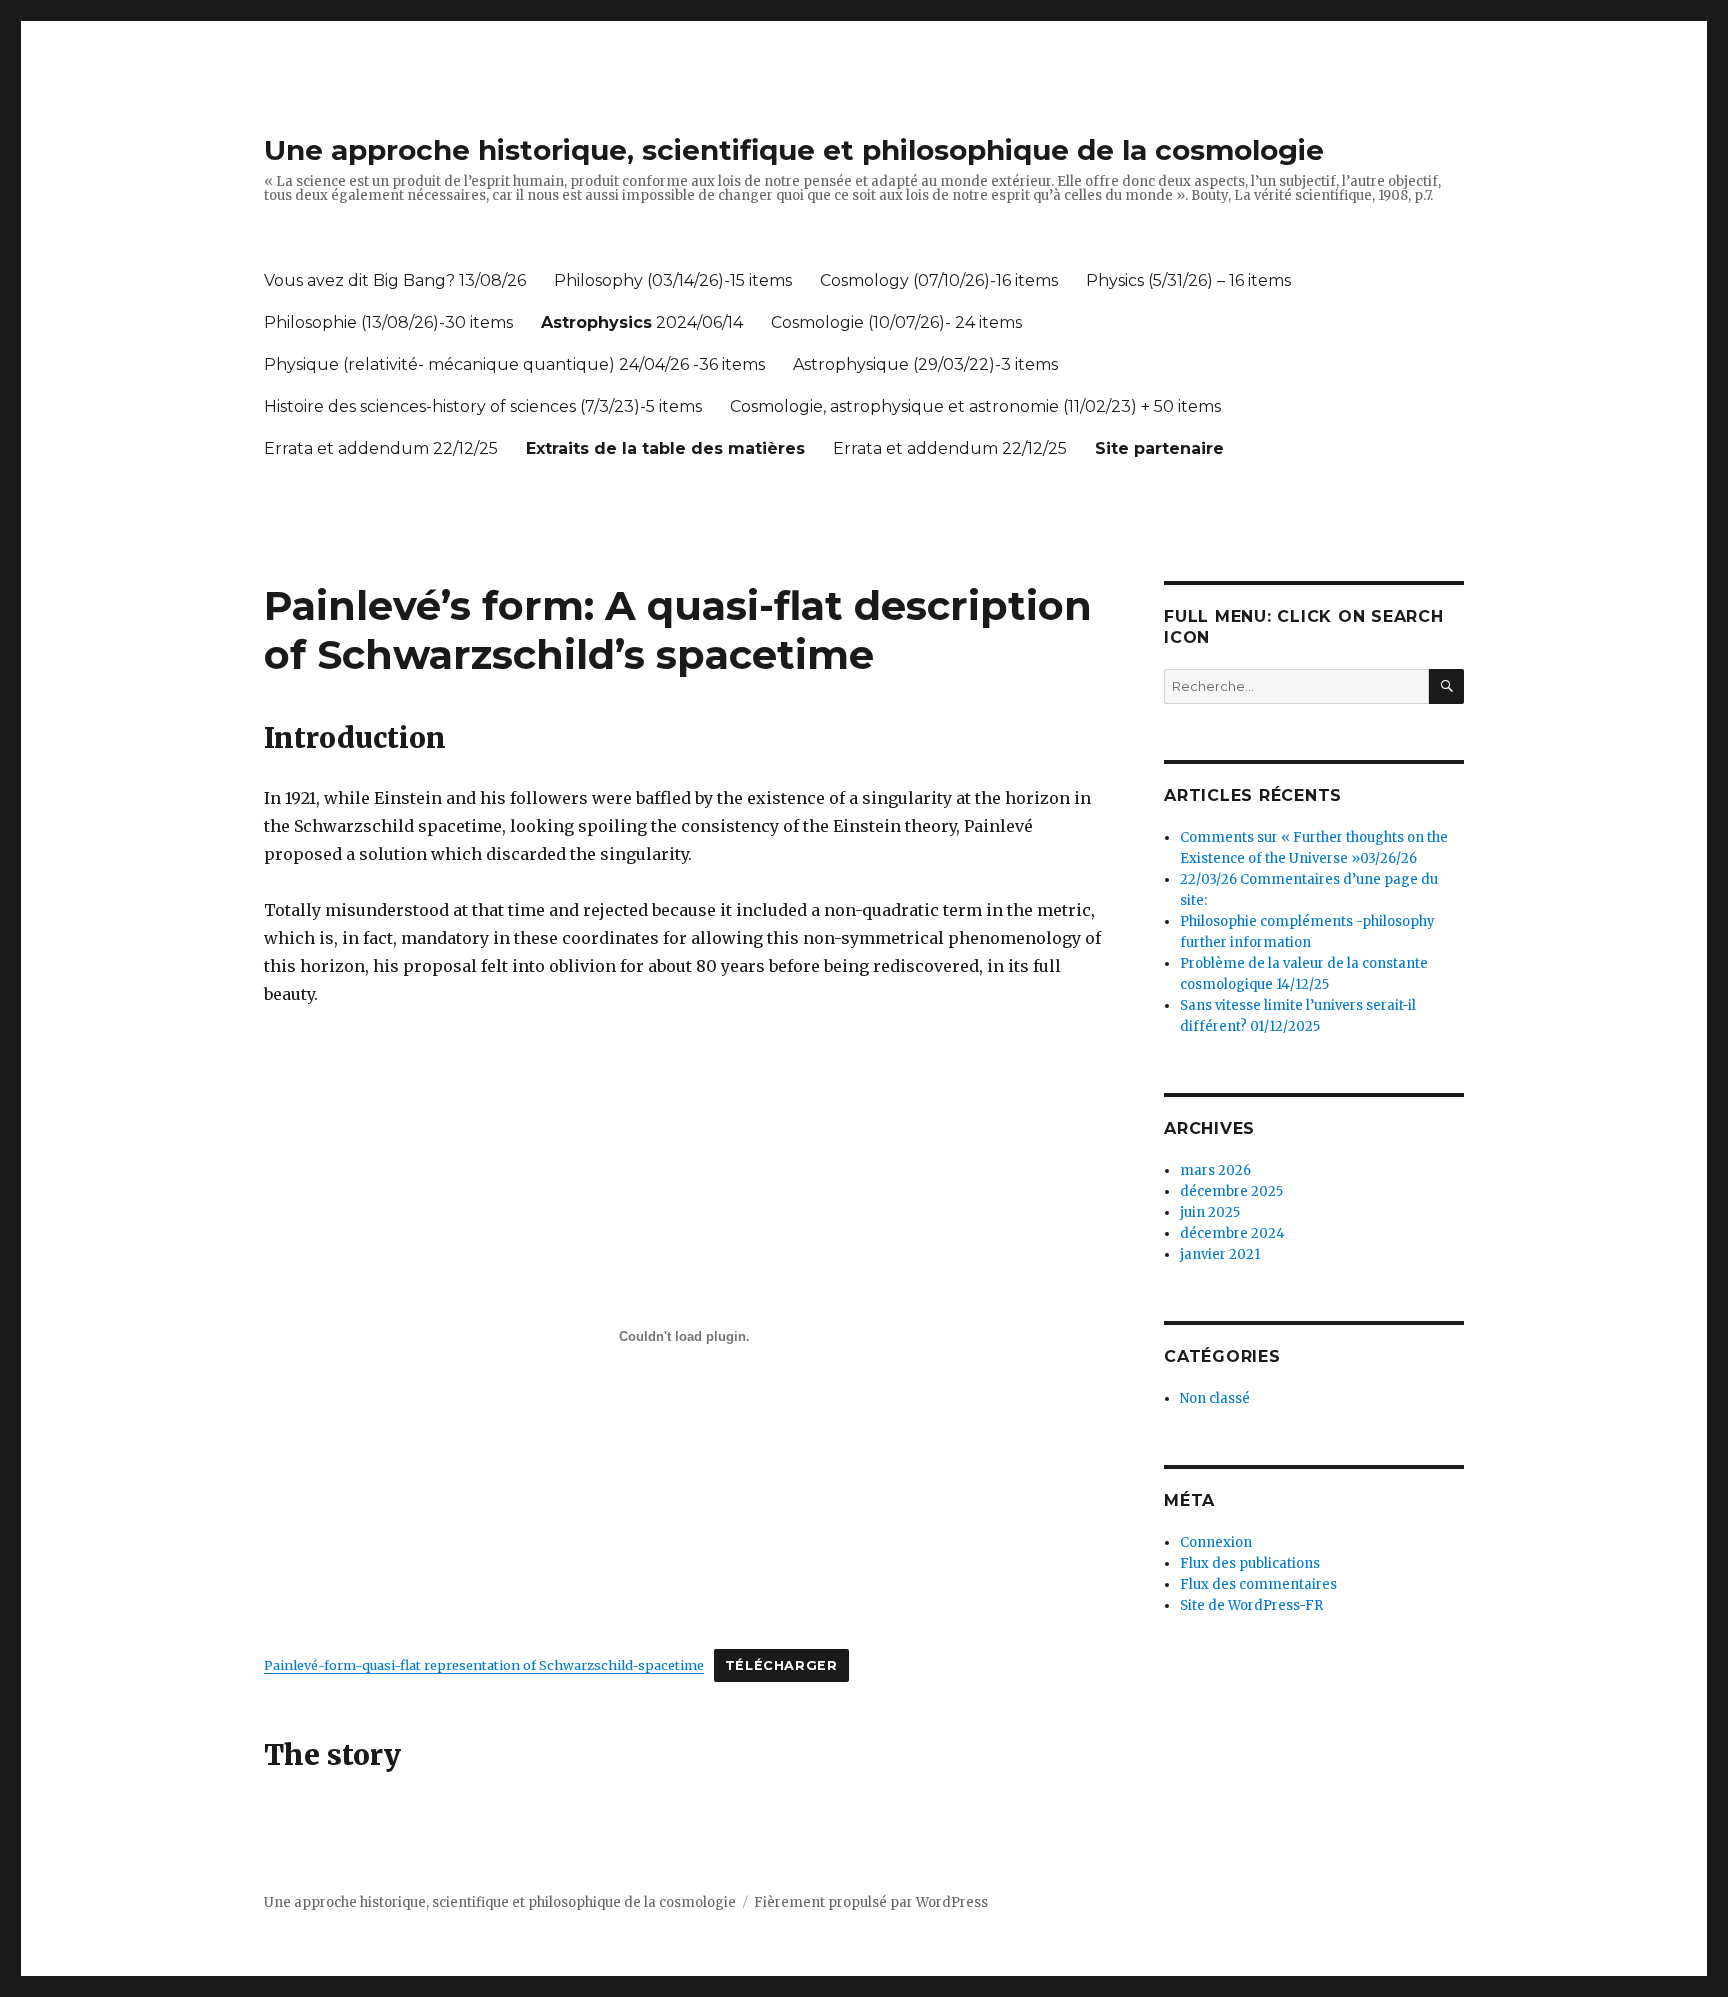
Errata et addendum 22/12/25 (381, 448)
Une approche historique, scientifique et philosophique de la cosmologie (794, 150)
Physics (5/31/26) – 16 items (1188, 280)
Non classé (1215, 1398)
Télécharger (781, 1665)
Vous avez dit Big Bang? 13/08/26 (395, 280)
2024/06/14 (642, 322)
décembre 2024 (1232, 1233)
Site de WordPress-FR (1251, 1605)
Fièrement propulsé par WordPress (871, 1902)
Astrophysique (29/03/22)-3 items (925, 364)
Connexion (1216, 1542)
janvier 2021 (1220, 1254)
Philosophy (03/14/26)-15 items (673, 280)
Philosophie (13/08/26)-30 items (388, 322)
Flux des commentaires (1258, 1584)
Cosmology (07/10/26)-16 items (939, 280)
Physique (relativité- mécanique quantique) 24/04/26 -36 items (514, 364)
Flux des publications (1250, 1563)
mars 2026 (1215, 1170)
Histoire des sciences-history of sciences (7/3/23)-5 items (483, 406)
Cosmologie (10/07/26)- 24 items (896, 322)
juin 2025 (1210, 1212)
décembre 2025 (1231, 1191)
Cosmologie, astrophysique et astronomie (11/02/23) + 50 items (975, 406)
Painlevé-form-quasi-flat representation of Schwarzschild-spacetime (484, 1665)
